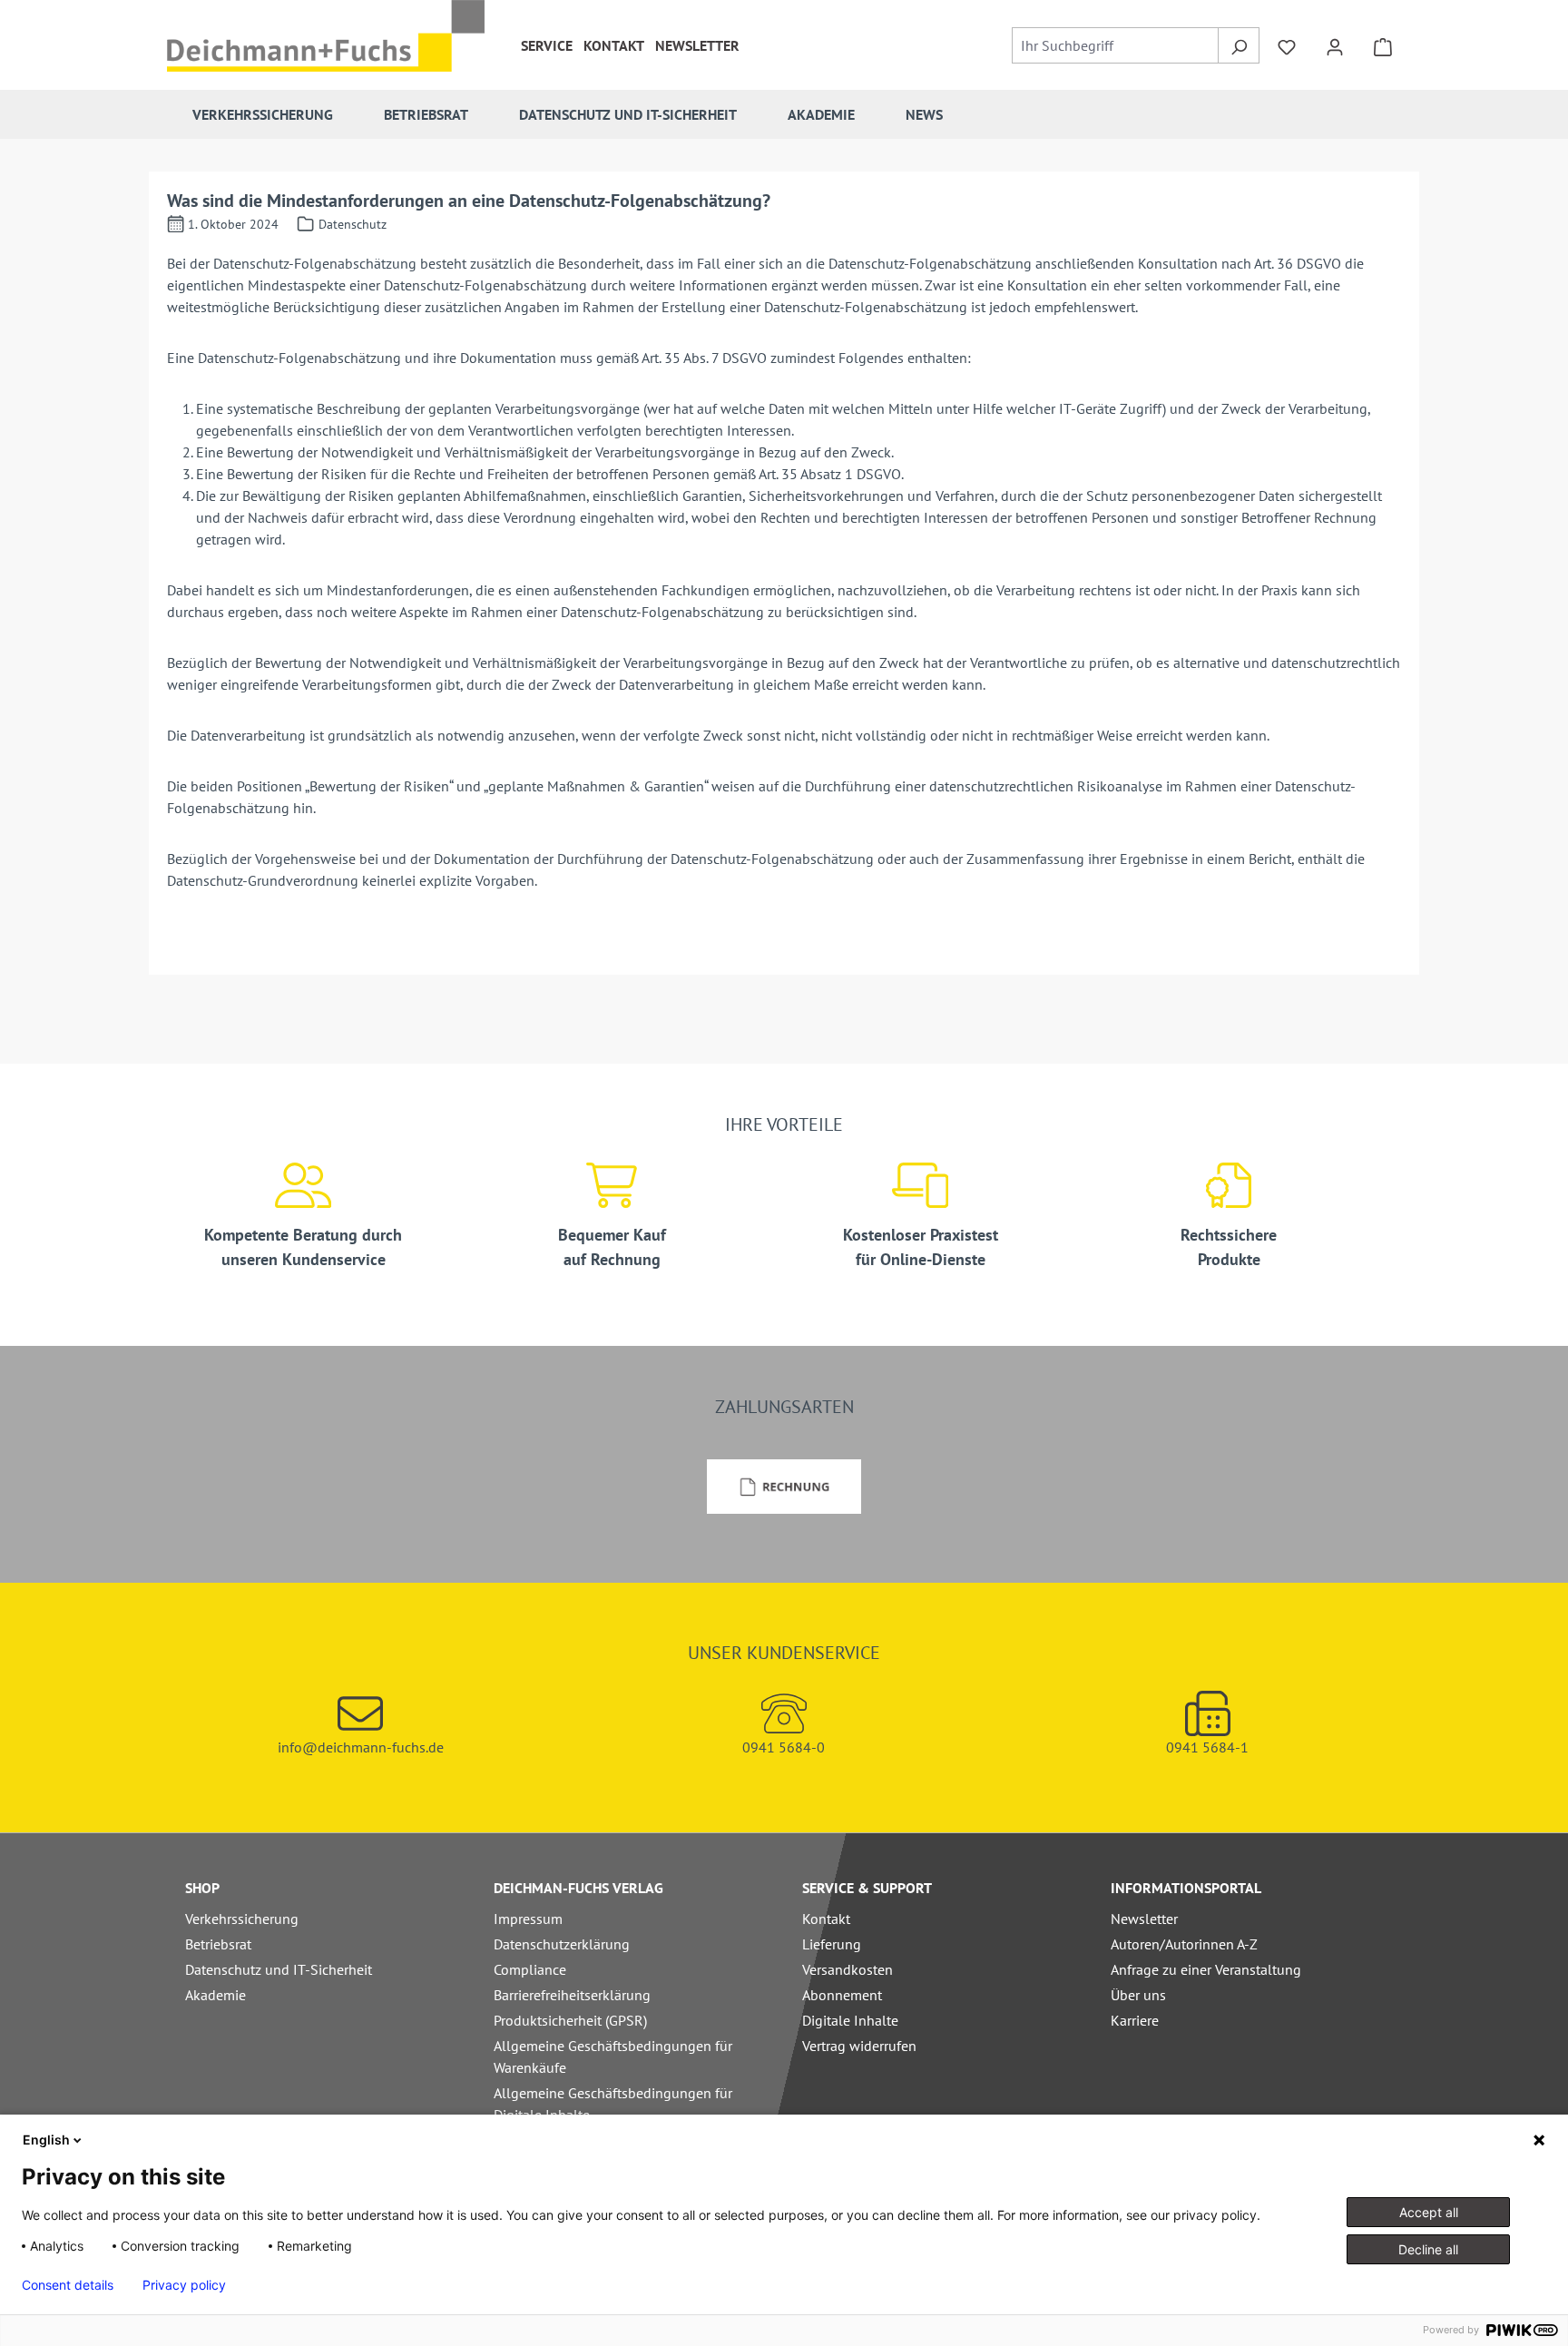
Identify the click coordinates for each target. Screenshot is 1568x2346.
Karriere (1135, 2020)
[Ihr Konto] (1335, 45)
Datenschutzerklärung (562, 1944)
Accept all (1429, 2212)
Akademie (216, 1995)
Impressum (528, 1919)
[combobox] (1116, 45)
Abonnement (842, 1995)
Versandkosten (848, 1969)
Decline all (1428, 2249)
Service (547, 45)
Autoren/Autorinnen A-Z (1184, 1944)
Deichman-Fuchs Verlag (578, 1888)
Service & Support (867, 1888)
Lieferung (832, 1944)
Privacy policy (184, 2285)
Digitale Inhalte (850, 2020)
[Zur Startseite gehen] (326, 36)
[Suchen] (1238, 45)
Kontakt (614, 45)
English (46, 2140)
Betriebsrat (218, 1944)
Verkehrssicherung (242, 1919)
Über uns (1138, 1995)
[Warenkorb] (1383, 45)
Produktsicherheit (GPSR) (570, 2020)
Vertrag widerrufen (859, 2046)
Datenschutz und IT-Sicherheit (279, 1969)
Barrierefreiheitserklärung (572, 1995)
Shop (202, 1888)
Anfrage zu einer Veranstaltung (1206, 1969)
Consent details (68, 2285)
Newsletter (697, 45)
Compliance (530, 1969)
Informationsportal (1186, 1888)
